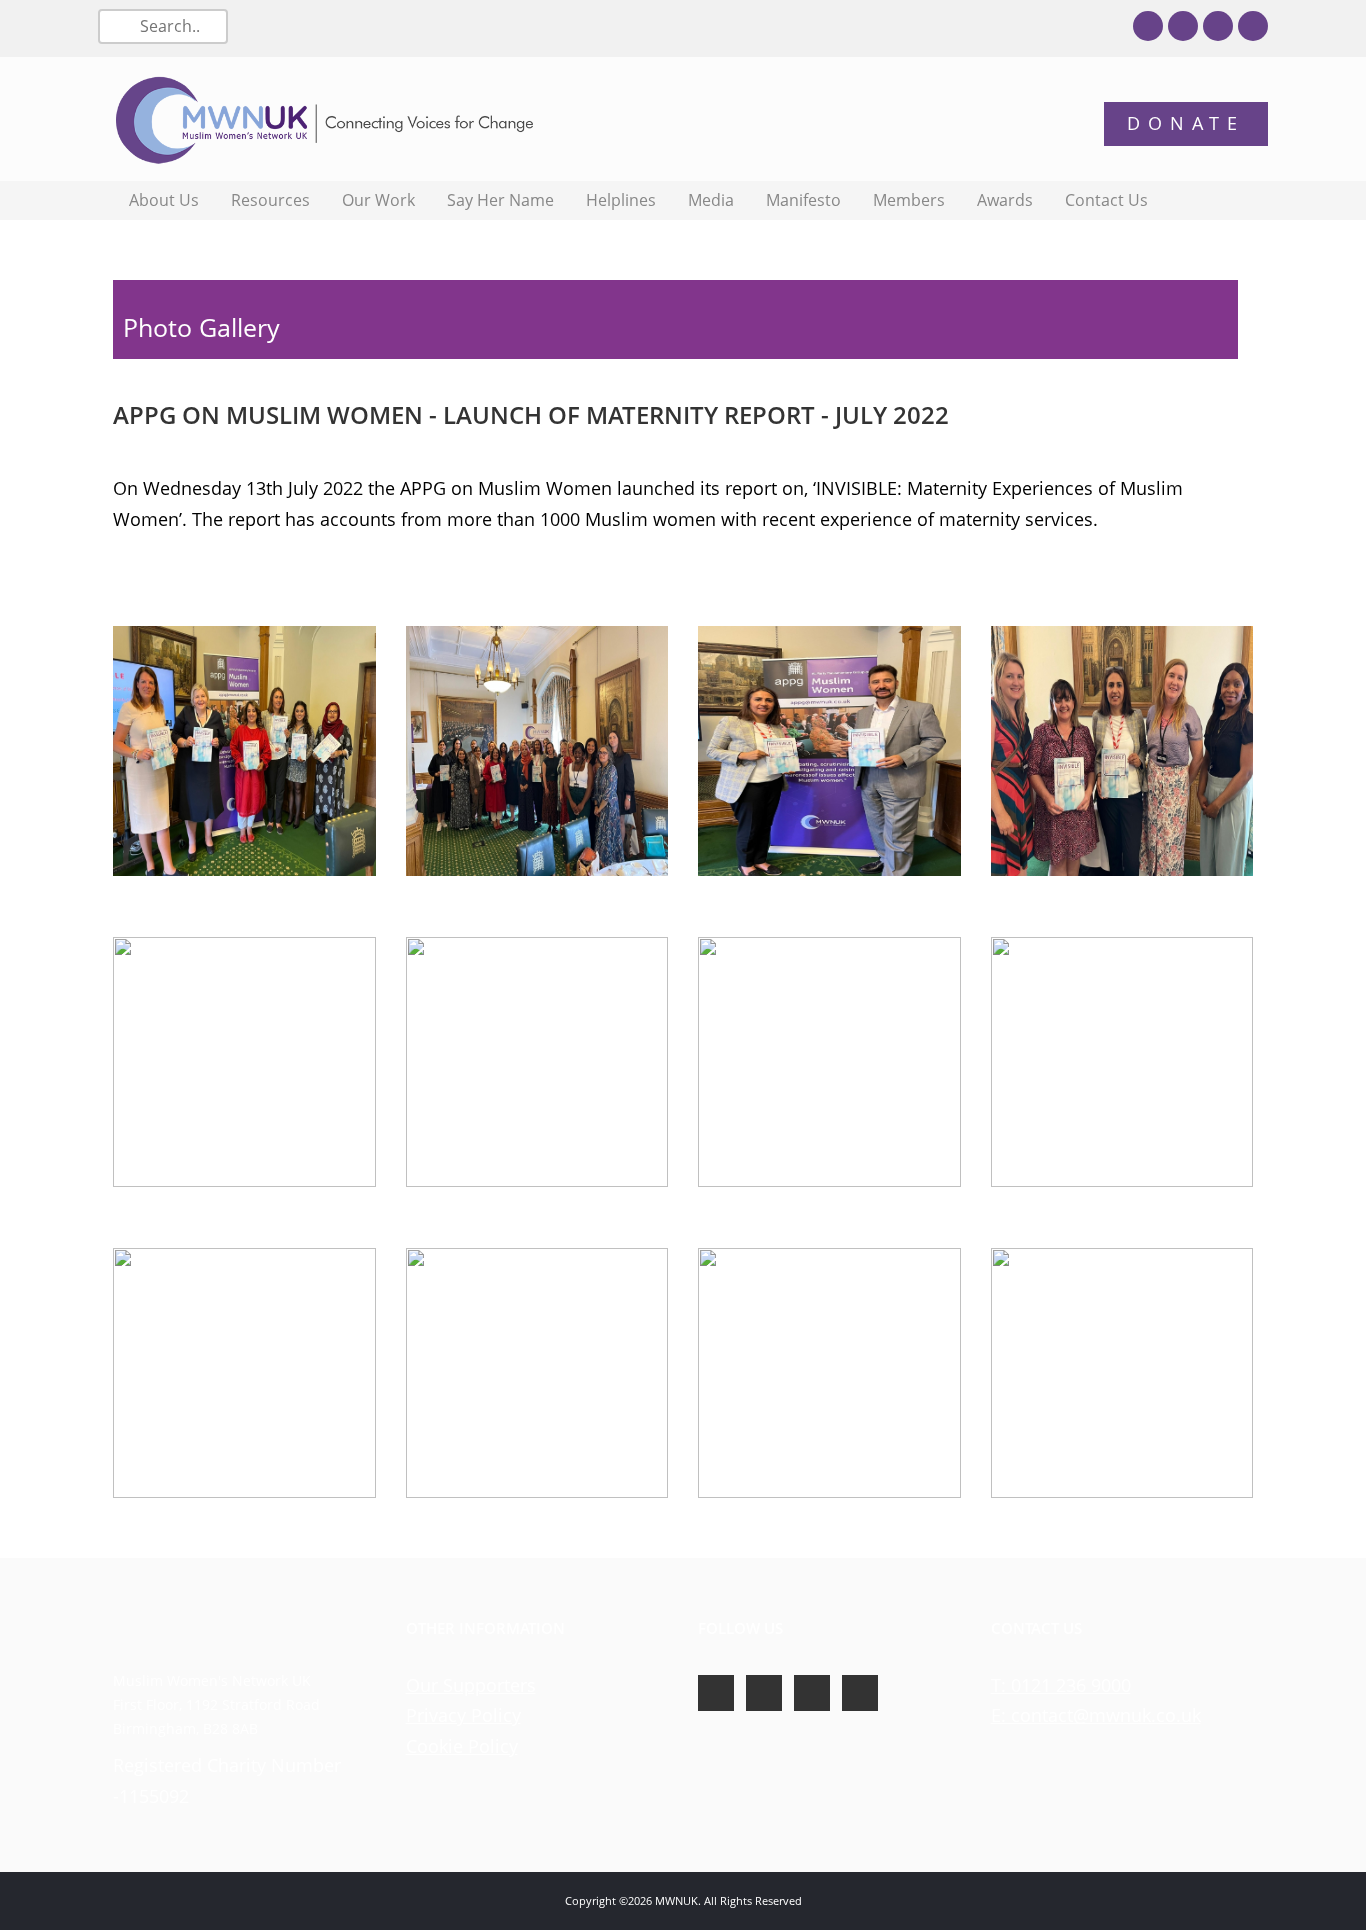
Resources (270, 200)
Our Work (378, 200)
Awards (1005, 200)
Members (909, 200)
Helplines (621, 200)
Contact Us (1106, 200)
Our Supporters (471, 1685)
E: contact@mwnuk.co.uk (1096, 1715)
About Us (164, 200)
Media (711, 200)
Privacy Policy (463, 1715)
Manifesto (803, 200)
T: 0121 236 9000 (1061, 1685)
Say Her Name (500, 200)
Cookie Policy (462, 1746)
